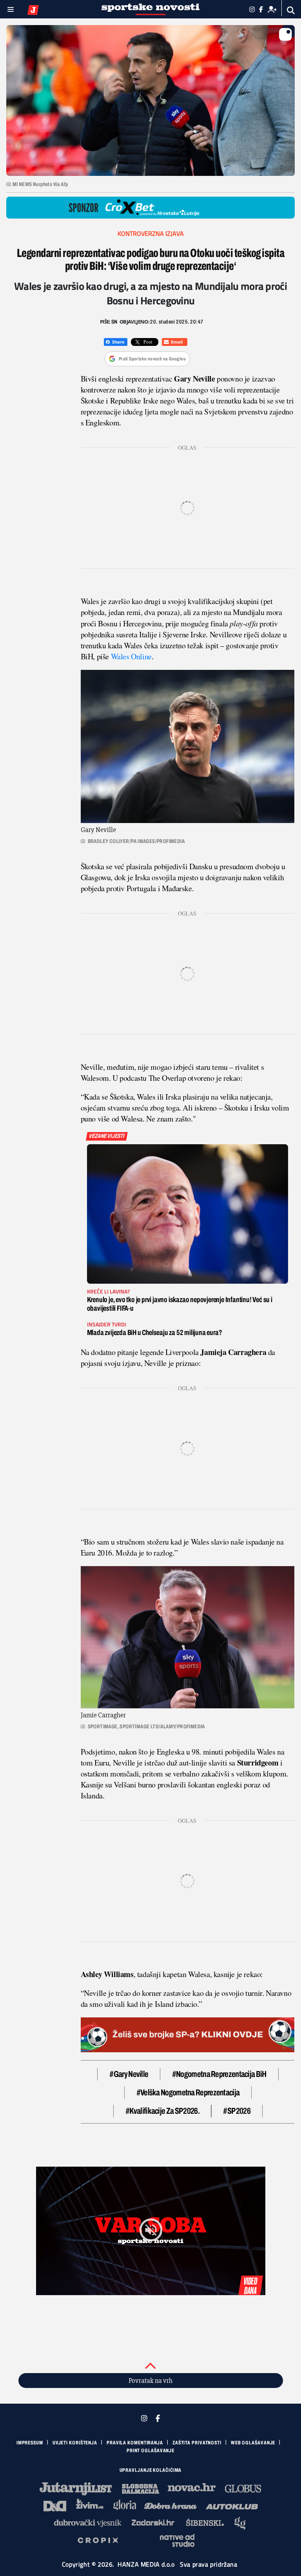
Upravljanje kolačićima (151, 2470)
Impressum (30, 2443)
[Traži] (291, 10)
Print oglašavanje (150, 2451)
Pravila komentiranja (135, 2443)
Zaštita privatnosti (197, 2443)
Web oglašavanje (253, 2443)
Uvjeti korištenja (75, 2443)
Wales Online (131, 656)
